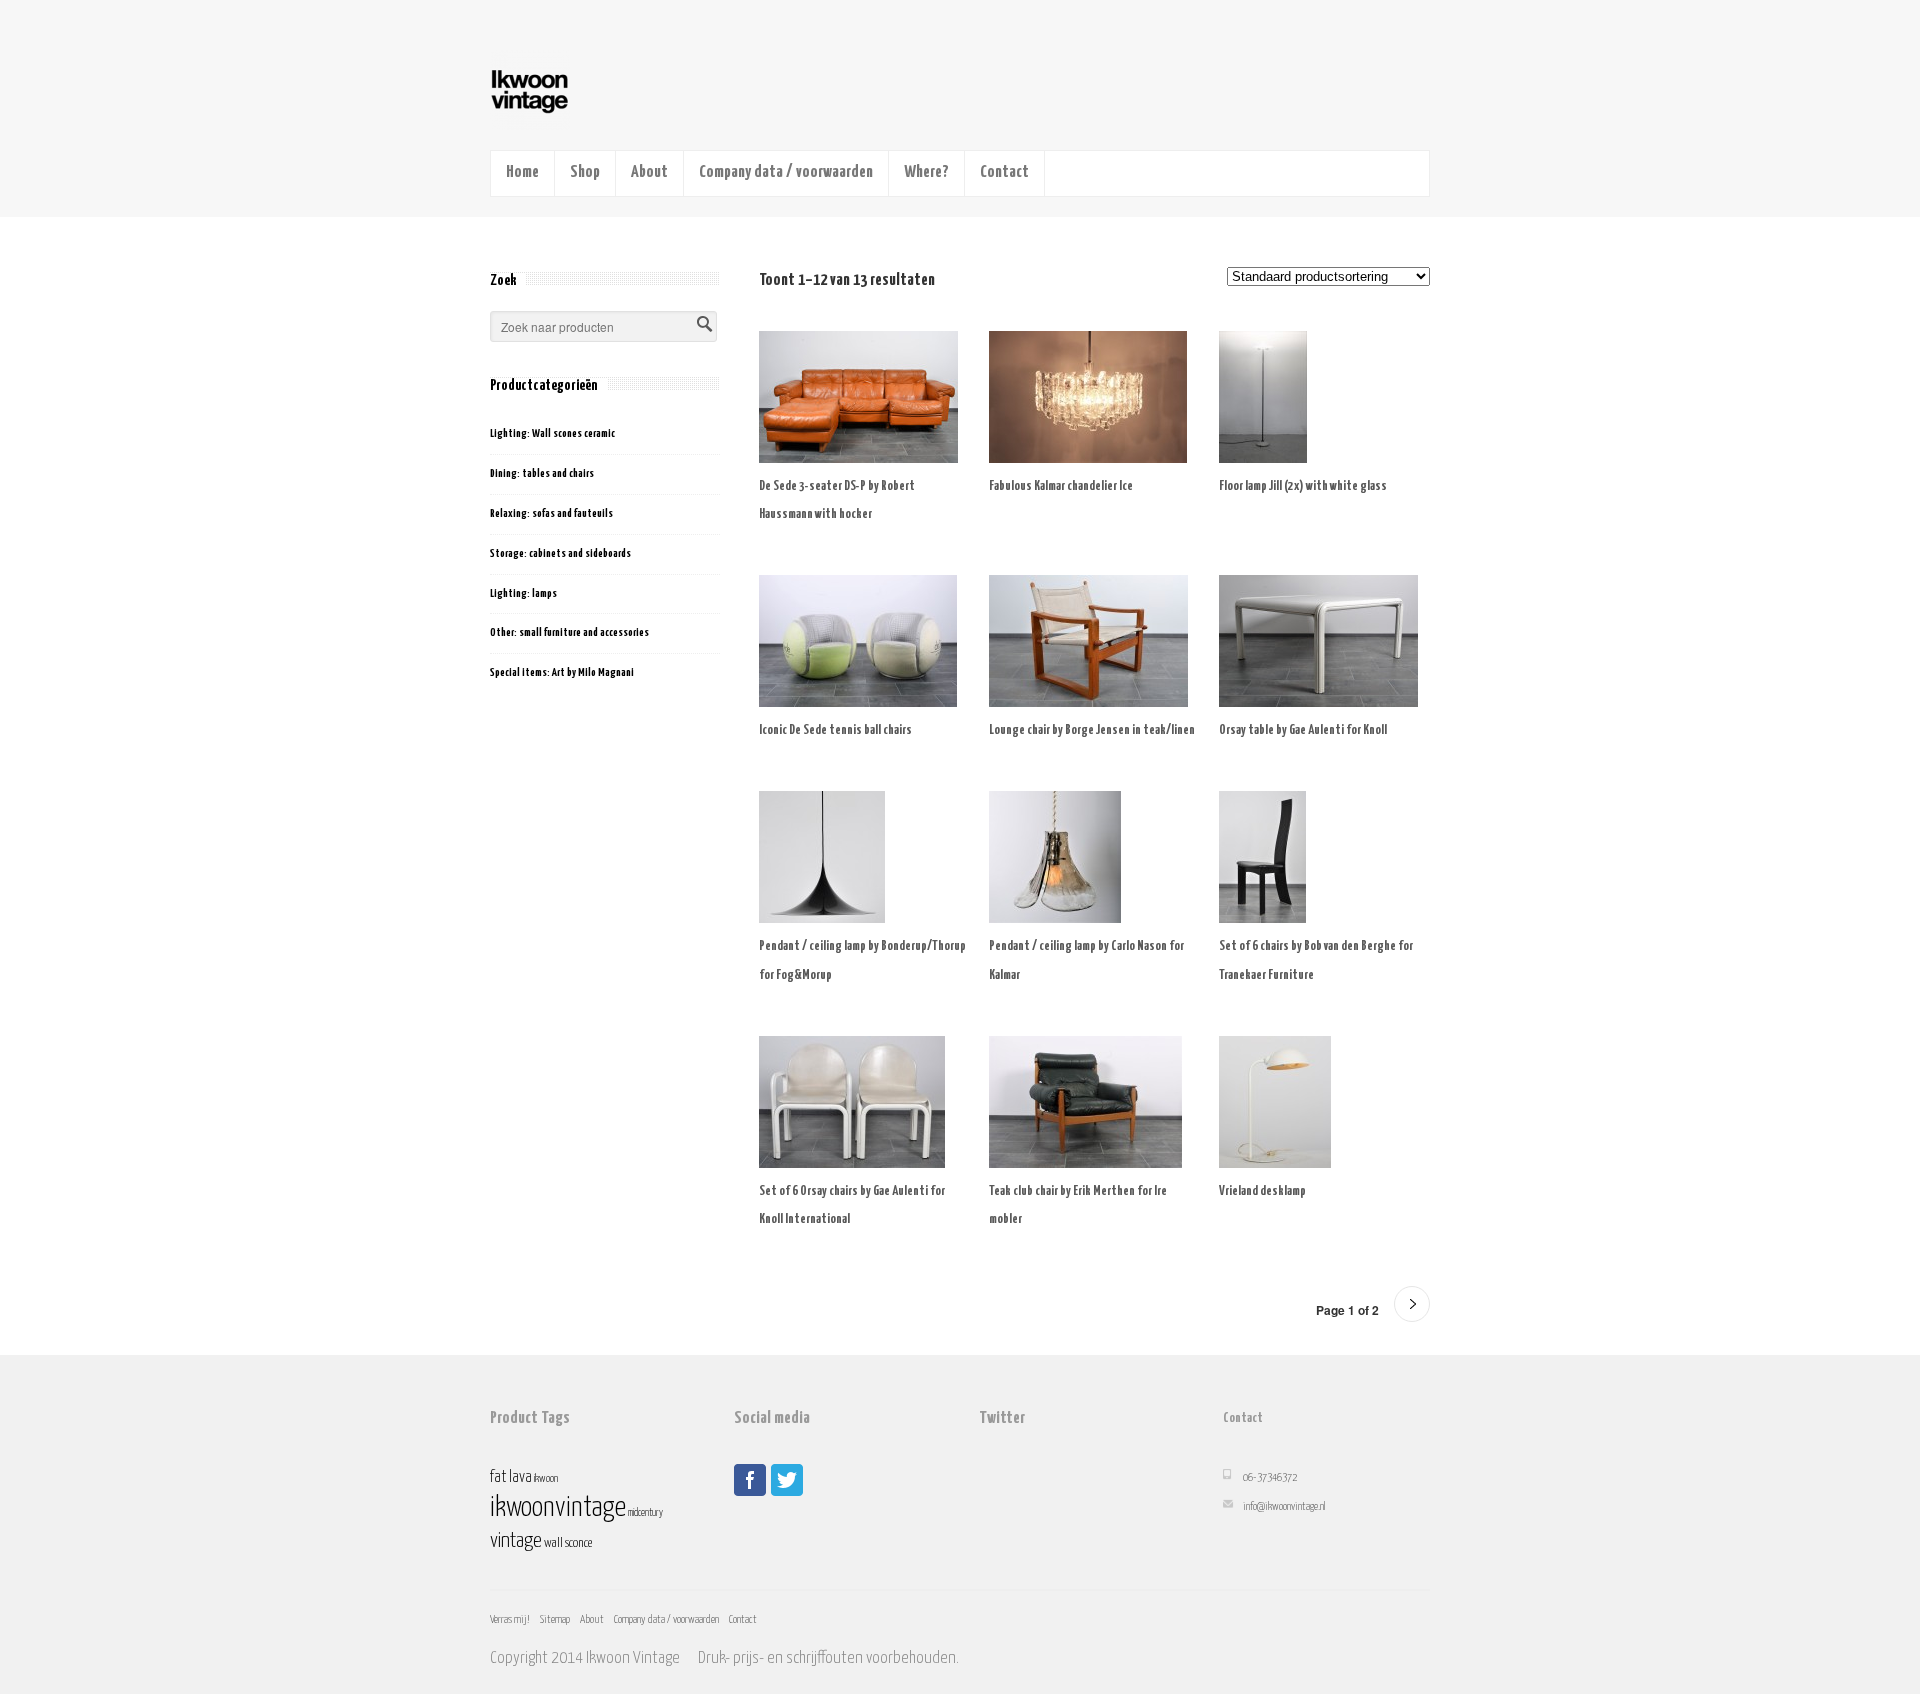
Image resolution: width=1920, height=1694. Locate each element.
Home (522, 172)
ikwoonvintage (558, 1508)
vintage (516, 1541)
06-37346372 (1270, 1477)
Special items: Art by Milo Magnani (562, 672)
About (649, 172)
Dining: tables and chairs (542, 473)
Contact (1004, 172)
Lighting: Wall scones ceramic (552, 433)
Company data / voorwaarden (786, 172)
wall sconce (568, 1543)
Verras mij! (510, 1619)
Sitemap (555, 1619)
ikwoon (546, 1478)
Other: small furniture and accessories (569, 632)
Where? (926, 172)
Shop (585, 172)
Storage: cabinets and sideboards (560, 553)
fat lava (511, 1477)
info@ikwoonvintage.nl (1284, 1506)
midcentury (645, 1513)
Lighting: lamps (523, 593)
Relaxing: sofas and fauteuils (551, 513)
